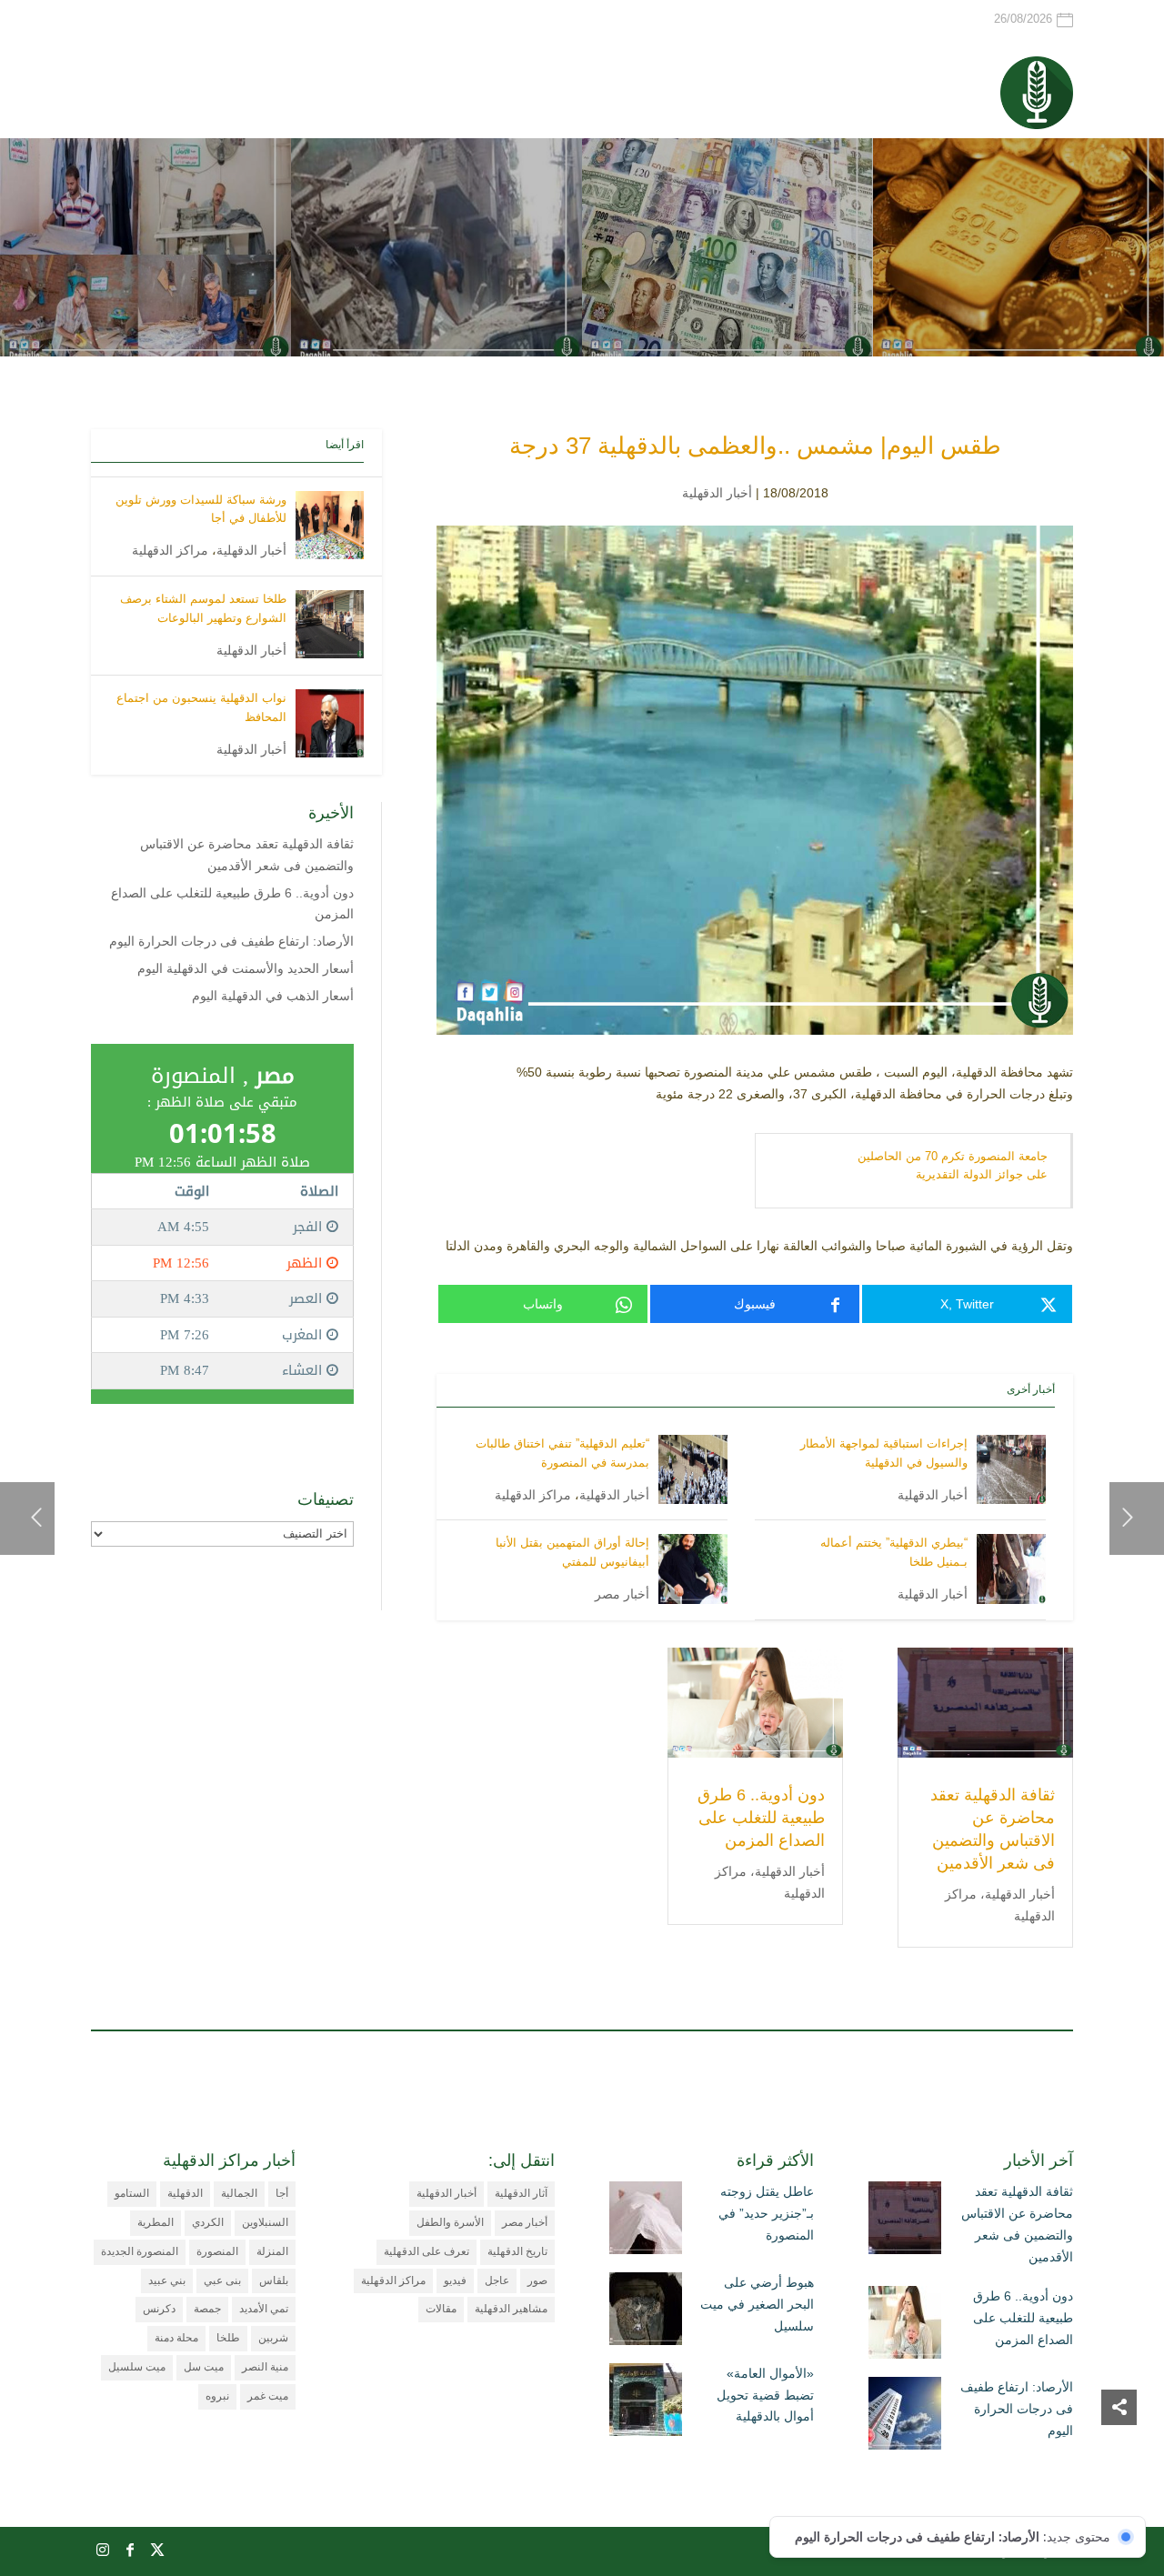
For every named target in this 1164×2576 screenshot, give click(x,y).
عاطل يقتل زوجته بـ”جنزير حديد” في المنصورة (766, 2213)
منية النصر (265, 2367)
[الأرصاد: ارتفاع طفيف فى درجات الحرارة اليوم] (905, 2417)
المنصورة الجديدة (140, 2251)
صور (537, 2280)
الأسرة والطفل (450, 2222)
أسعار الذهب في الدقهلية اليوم (273, 996)
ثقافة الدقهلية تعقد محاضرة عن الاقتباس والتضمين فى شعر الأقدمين (1017, 2224)
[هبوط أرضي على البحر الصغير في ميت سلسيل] (646, 2312)
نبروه (217, 2396)
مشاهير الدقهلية (511, 2309)
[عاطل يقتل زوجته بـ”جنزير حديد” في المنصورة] (646, 2221)
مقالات (441, 2309)
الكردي (208, 2222)
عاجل (497, 2280)
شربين (273, 2338)
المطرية (156, 2222)
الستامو (132, 2193)
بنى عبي (222, 2280)
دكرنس (159, 2309)
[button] (1119, 2455)
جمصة (207, 2309)
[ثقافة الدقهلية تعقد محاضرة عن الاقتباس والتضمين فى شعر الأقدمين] (905, 2221)
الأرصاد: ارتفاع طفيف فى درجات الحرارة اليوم (231, 941)
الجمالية (239, 2193)
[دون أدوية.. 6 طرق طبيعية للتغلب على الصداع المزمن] (905, 2326)
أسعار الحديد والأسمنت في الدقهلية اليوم (246, 968)
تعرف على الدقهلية (426, 2251)
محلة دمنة (176, 2338)
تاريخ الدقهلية (517, 2251)
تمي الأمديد (264, 2309)
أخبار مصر (622, 1594)
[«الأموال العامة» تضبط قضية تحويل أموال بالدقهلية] (646, 2403)
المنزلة (272, 2251)
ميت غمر (268, 2396)
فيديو (455, 2280)
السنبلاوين (265, 2222)
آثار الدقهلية (521, 2193)
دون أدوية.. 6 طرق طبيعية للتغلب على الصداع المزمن (761, 1818)
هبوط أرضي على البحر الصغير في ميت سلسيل (757, 2304)
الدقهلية (185, 2193)
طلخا (228, 2338)
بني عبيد (167, 2280)
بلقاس (274, 2280)
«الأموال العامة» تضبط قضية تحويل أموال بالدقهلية (765, 2395)
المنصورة (217, 2251)
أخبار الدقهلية (717, 493)
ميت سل (204, 2367)
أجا (282, 2193)
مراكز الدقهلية (533, 1495)
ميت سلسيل (137, 2367)
